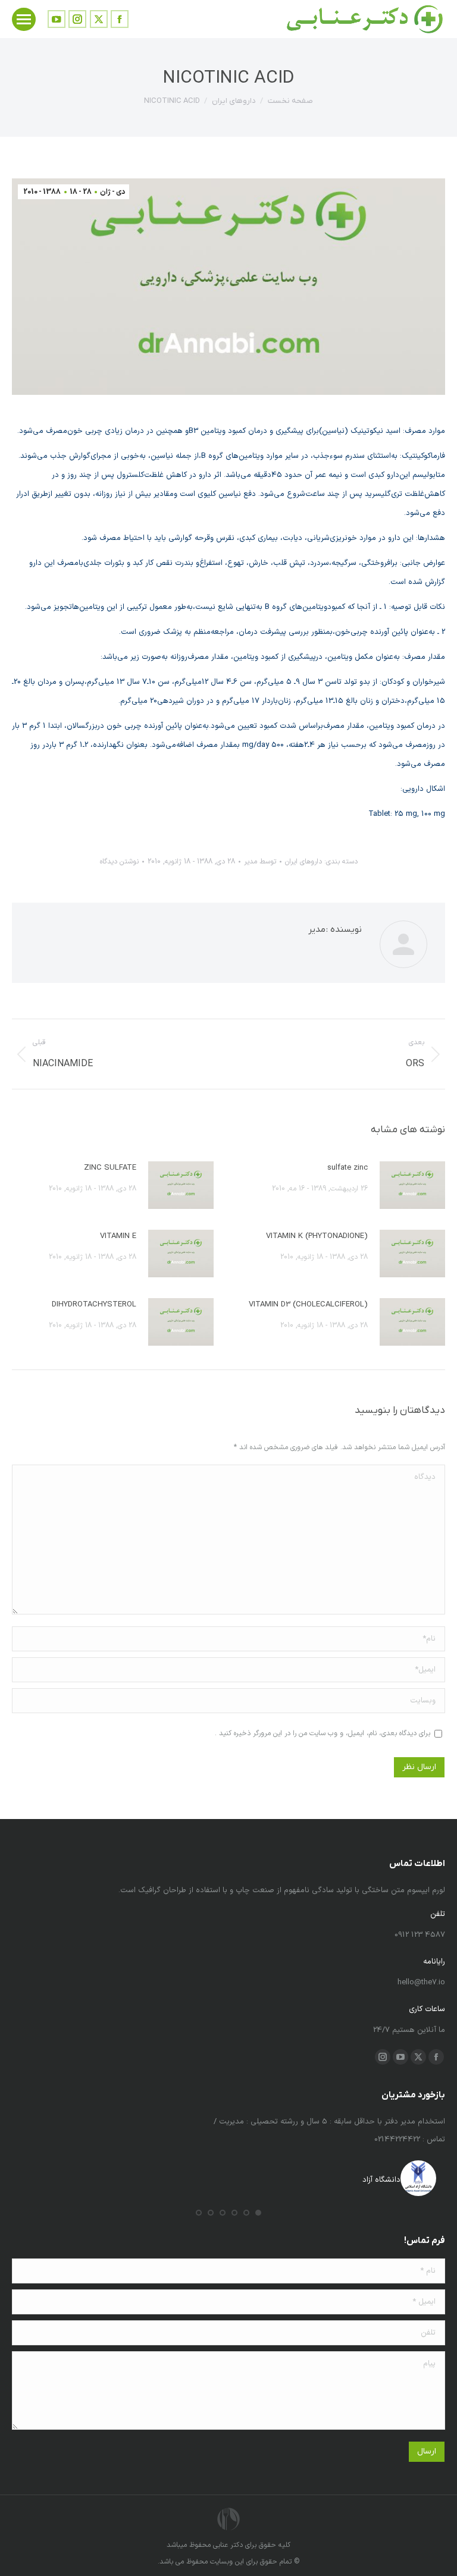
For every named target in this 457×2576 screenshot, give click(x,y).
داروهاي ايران (303, 862)
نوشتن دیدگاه (119, 862)
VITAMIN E (118, 1236)
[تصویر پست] (412, 1185)
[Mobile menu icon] (24, 19)
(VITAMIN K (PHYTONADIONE (317, 1236)
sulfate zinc (348, 1168)
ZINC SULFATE (110, 1168)
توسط (260, 862)
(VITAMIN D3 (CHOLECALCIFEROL (308, 1305)
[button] (258, 2213)
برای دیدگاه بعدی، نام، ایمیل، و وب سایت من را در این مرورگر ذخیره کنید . (323, 1733)
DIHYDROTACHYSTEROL (94, 1305)
